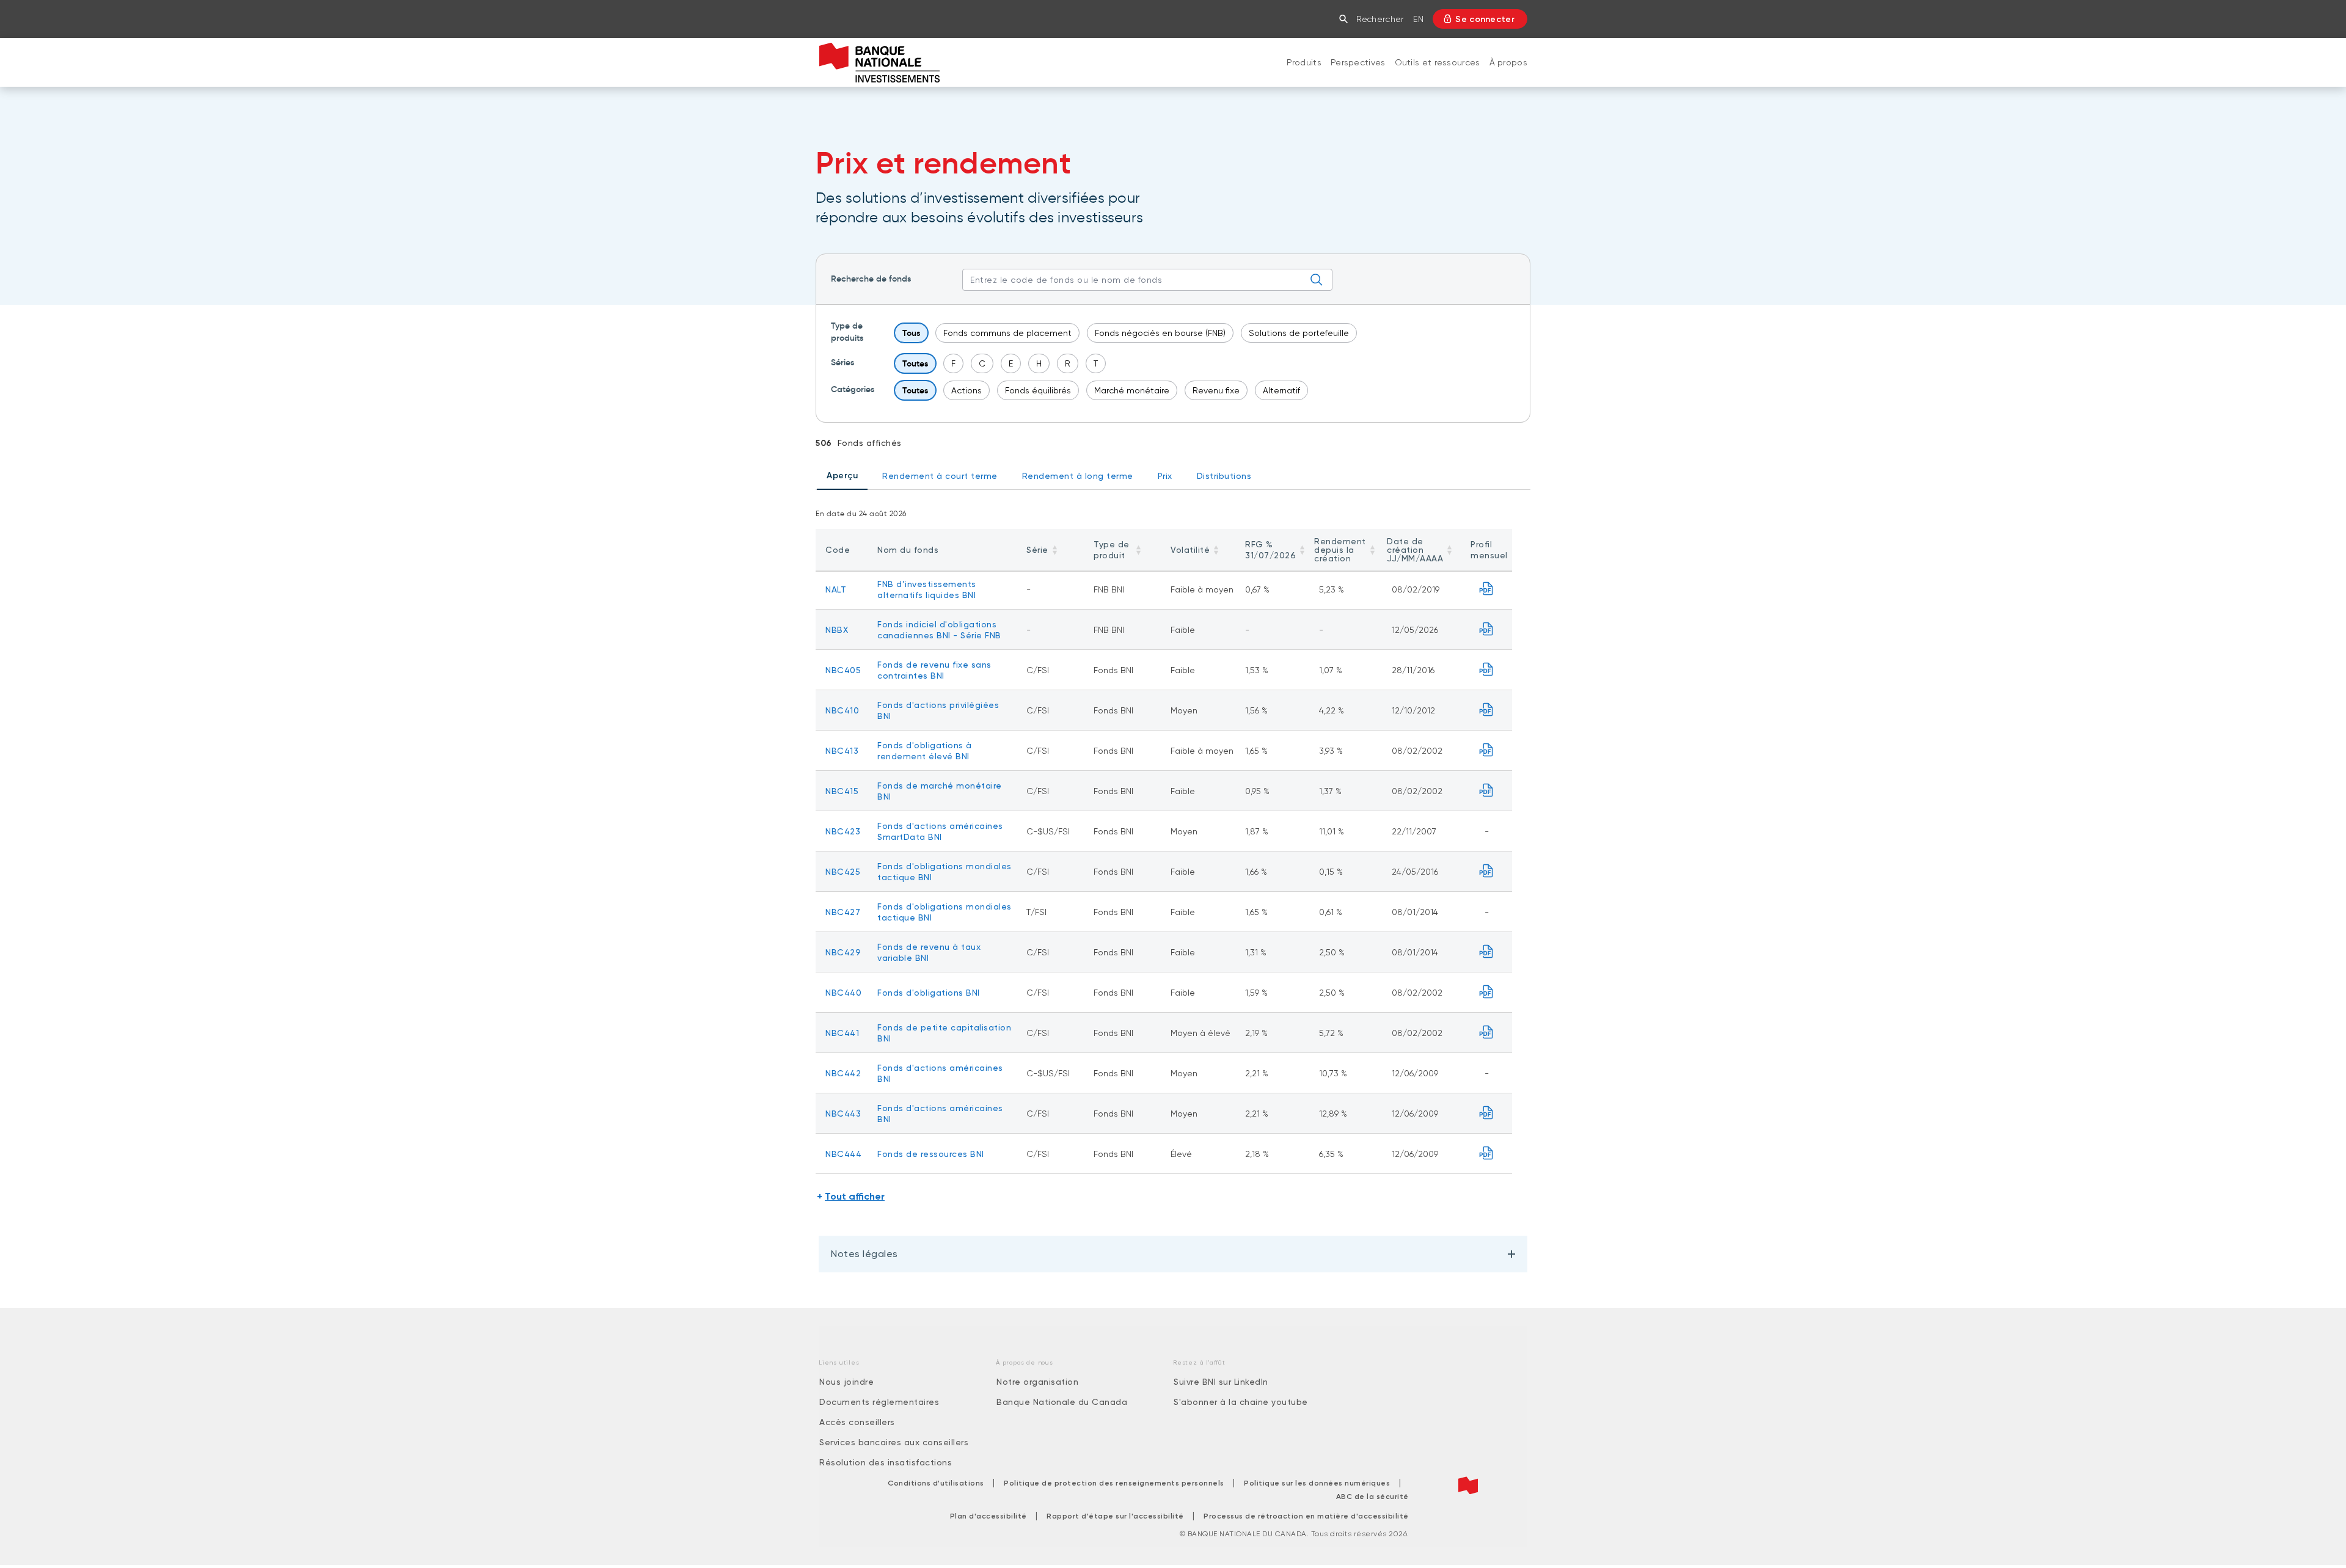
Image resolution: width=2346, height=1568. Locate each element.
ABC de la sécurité (1372, 1497)
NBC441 (842, 1033)
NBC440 (843, 993)
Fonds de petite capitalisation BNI (944, 1033)
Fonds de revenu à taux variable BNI (929, 952)
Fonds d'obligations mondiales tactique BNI (945, 872)
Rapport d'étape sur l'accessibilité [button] (1115, 1516)
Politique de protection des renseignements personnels (1114, 1483)
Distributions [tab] (1224, 476)
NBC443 (843, 1114)
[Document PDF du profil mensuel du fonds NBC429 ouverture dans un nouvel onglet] (1487, 952)
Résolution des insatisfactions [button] (886, 1462)
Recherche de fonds (871, 279)
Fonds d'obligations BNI (929, 993)
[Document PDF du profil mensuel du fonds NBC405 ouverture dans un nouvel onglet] (1487, 670)
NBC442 (843, 1073)
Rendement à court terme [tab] (940, 476)
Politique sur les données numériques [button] (1317, 1483)
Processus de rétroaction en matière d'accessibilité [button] (1306, 1516)
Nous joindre (846, 1382)
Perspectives (1358, 62)
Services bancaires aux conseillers (894, 1442)
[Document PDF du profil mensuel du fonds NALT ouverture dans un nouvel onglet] (1487, 589)
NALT (836, 589)
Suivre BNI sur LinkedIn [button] (1221, 1382)
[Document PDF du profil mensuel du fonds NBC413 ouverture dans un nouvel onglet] (1487, 750)
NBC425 (843, 872)
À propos (1508, 62)
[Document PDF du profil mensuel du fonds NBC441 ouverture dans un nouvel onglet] (1487, 1033)
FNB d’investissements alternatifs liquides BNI (927, 589)
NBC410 (842, 710)
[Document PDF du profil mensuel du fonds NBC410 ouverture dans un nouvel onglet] (1487, 710)
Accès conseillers (857, 1422)
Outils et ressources (1438, 62)
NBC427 (843, 912)
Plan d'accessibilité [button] (988, 1516)
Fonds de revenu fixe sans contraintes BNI (934, 670)
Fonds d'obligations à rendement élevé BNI (925, 751)
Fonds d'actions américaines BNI (940, 1073)
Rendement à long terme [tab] (1078, 476)
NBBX (837, 630)
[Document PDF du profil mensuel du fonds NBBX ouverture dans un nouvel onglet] (1487, 629)
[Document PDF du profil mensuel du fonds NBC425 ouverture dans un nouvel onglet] (1487, 871)
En (1418, 19)
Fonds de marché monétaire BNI (940, 791)
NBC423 (843, 831)
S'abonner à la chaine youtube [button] (1241, 1402)
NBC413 (842, 751)
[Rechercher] (1317, 280)
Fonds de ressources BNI (931, 1154)
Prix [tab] (1165, 476)
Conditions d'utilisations (936, 1483)
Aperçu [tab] (842, 476)
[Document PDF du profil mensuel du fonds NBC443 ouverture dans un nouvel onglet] (1487, 1113)
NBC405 (843, 670)
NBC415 (842, 791)
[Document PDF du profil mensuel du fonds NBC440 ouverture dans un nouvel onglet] (1487, 992)
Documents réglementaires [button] (879, 1402)
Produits (1304, 62)
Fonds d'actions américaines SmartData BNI (940, 831)
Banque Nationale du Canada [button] (1062, 1402)
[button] (1346, 19)
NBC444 (843, 1154)
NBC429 (843, 952)
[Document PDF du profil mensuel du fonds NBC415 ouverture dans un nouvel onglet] (1487, 791)
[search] (1147, 280)
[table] (1164, 851)
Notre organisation (1037, 1382)
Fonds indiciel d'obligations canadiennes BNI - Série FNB (939, 630)
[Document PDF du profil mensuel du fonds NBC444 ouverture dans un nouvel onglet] (1487, 1154)
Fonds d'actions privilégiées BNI (938, 710)
